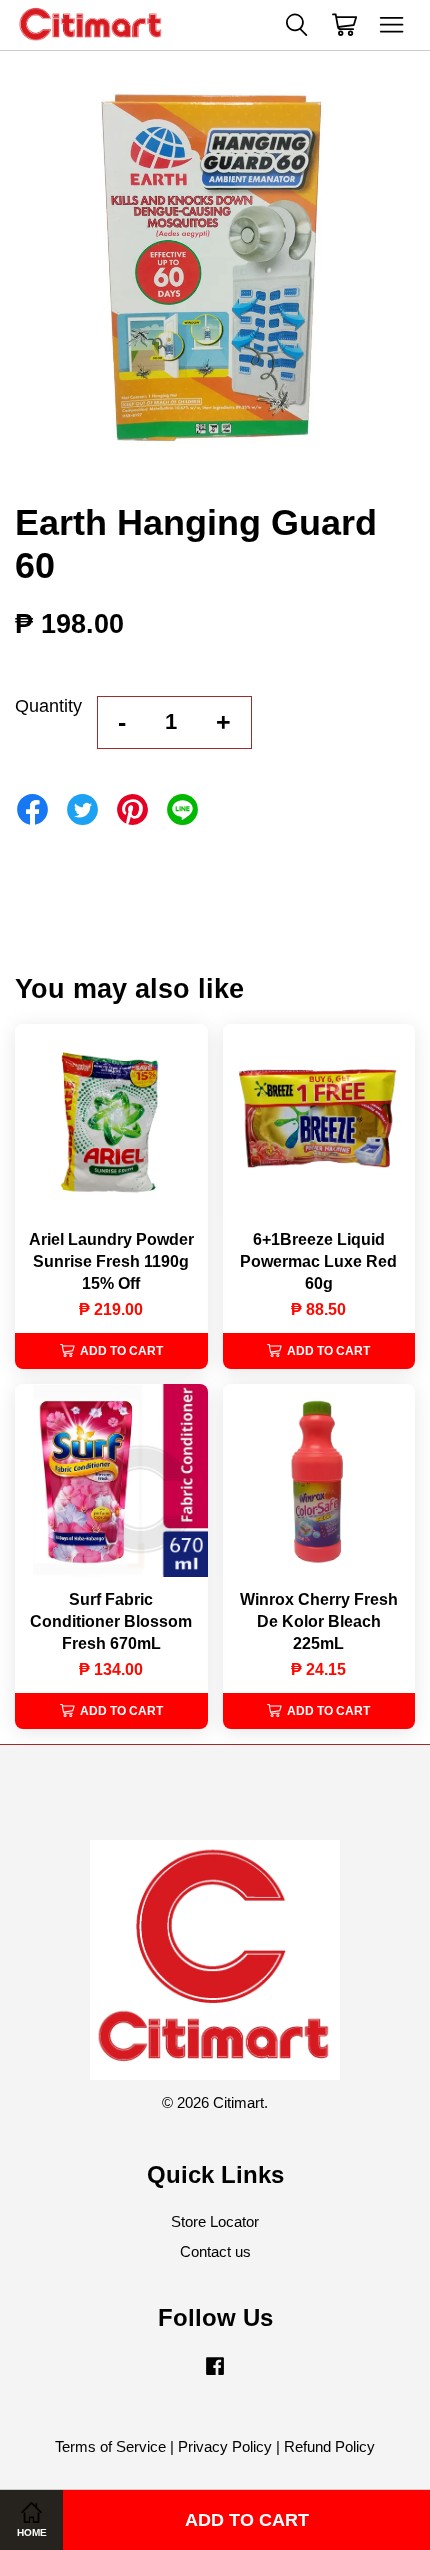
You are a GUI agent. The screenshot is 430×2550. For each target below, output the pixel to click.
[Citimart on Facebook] (215, 2374)
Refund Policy (329, 2446)
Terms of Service (110, 2446)
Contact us (215, 2251)
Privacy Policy (225, 2446)
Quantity (48, 706)
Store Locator (215, 2221)
